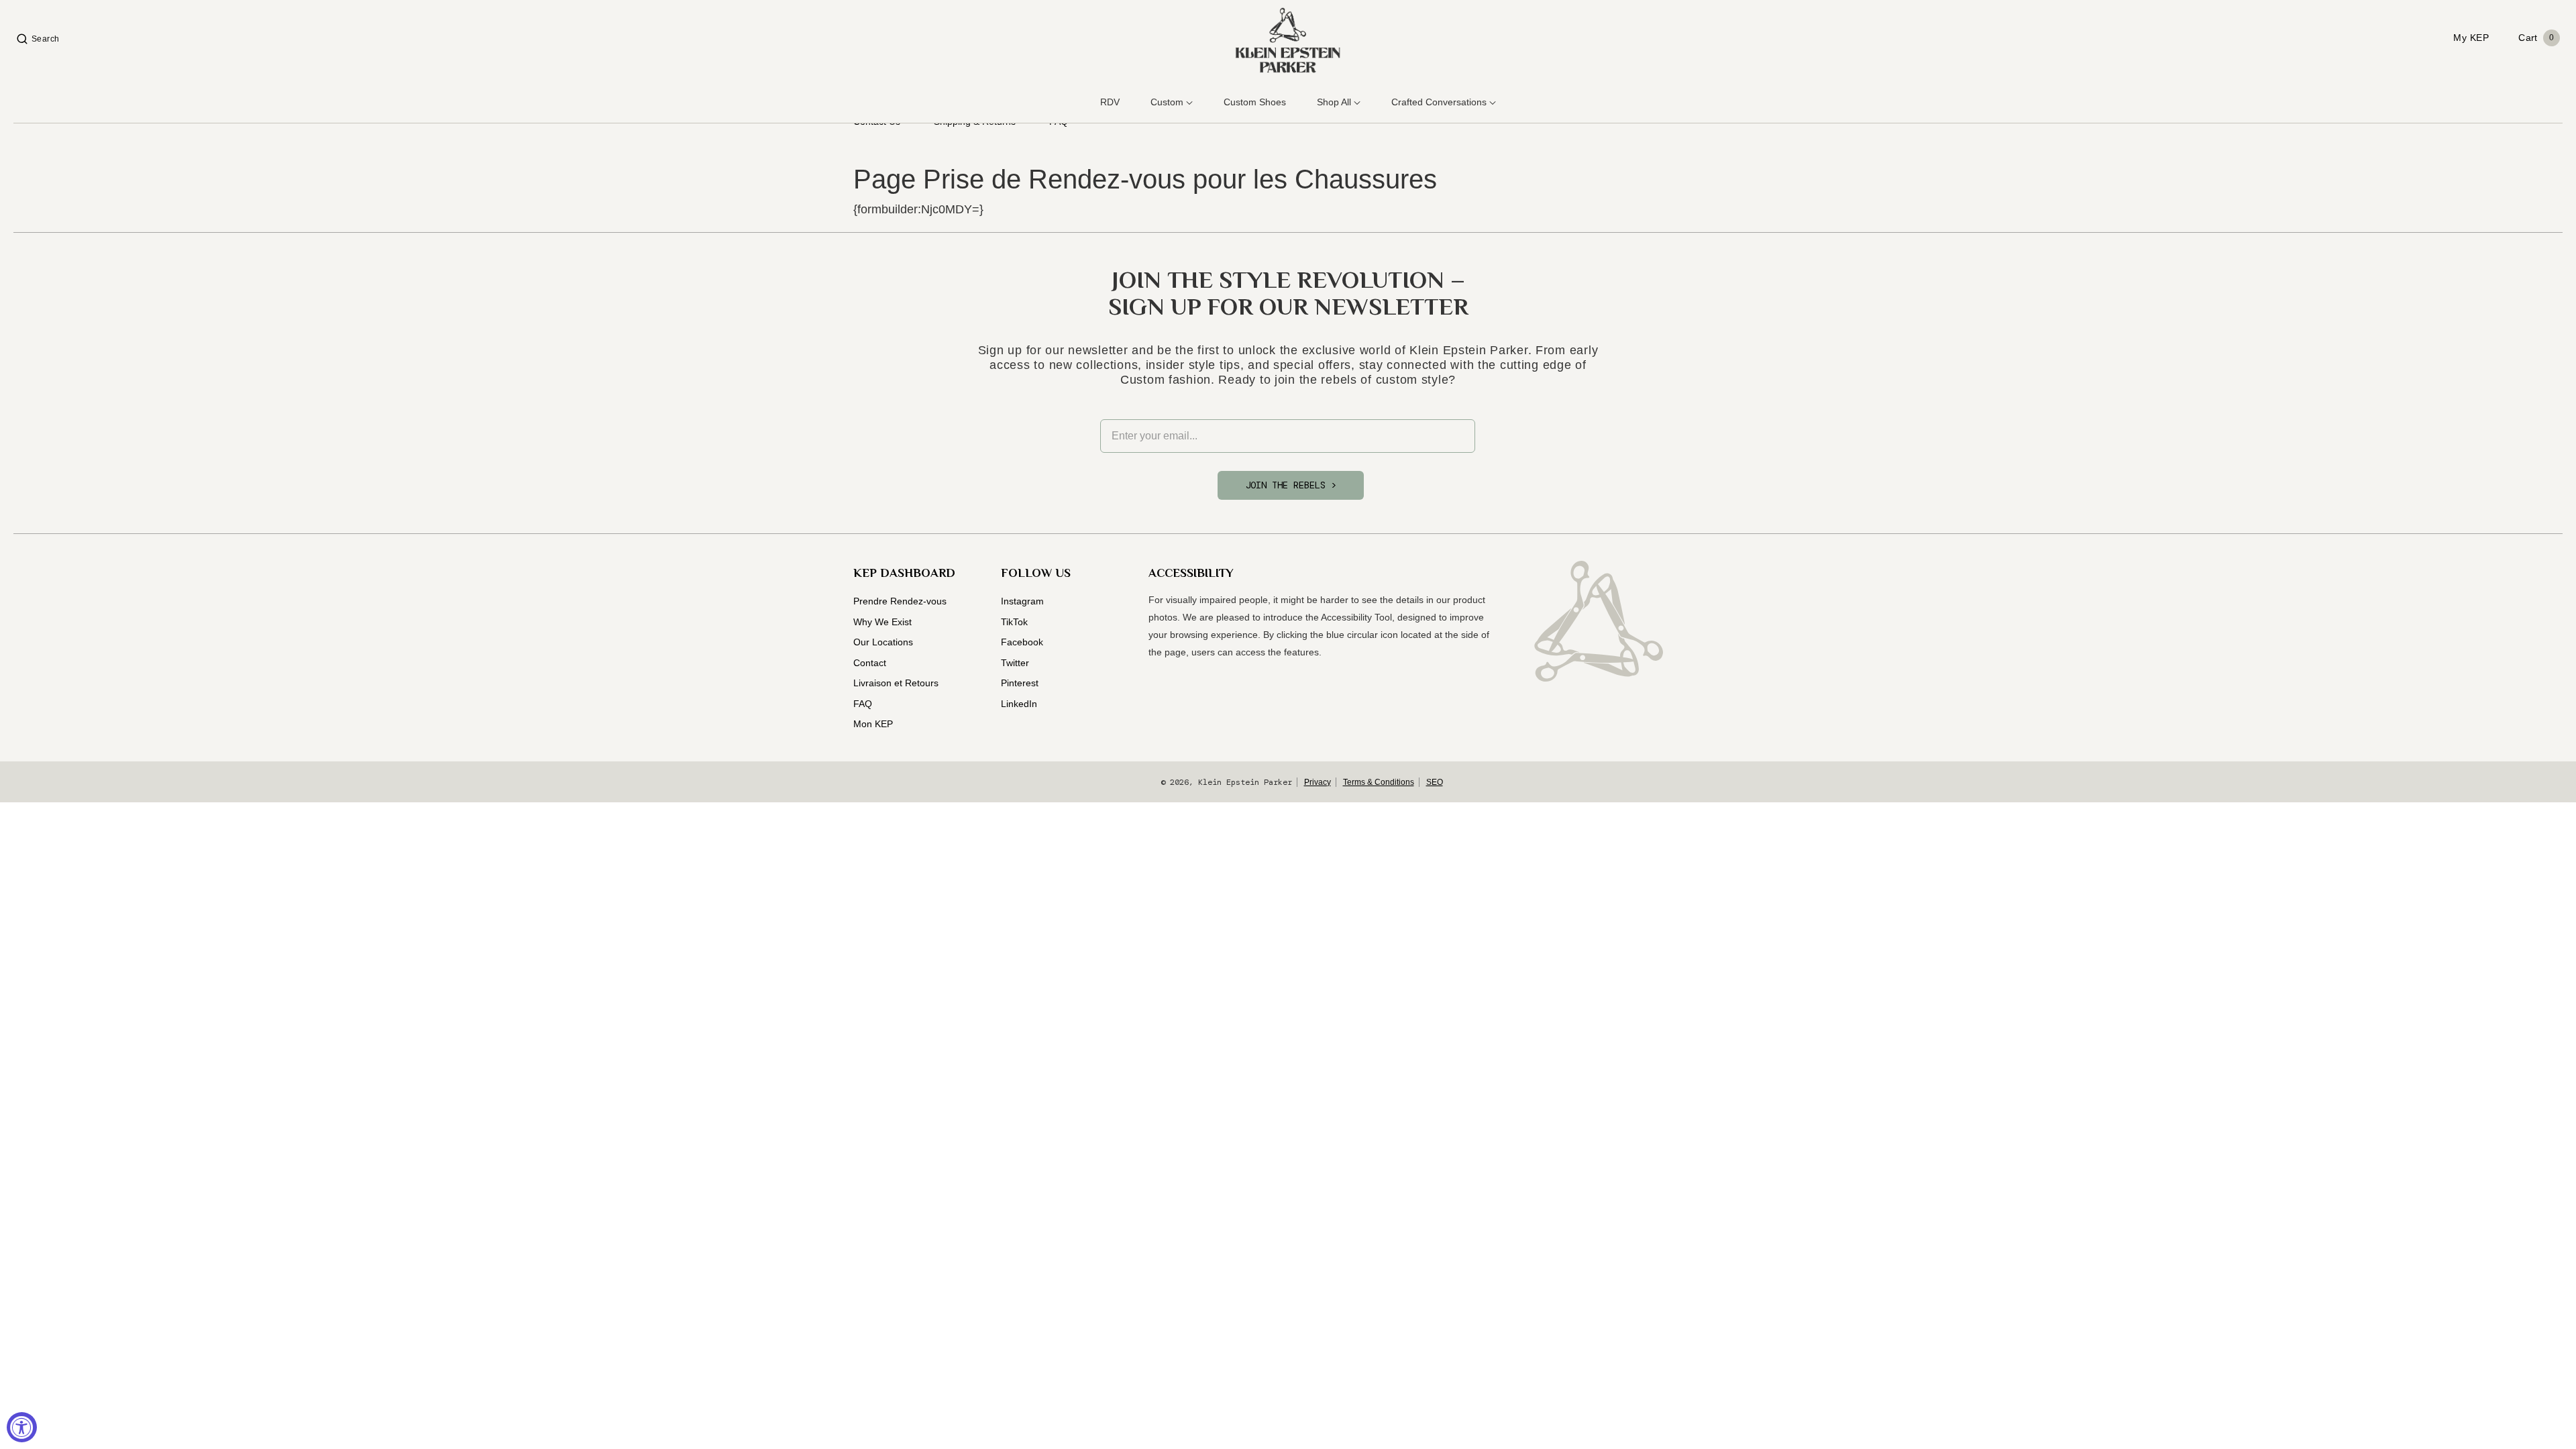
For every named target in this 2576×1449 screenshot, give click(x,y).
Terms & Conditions (1379, 782)
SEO (1435, 782)
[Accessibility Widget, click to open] (22, 1427)
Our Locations (883, 642)
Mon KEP (873, 724)
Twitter (1015, 663)
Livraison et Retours (896, 683)
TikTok (1014, 622)
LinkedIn (1019, 704)
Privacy (1318, 782)
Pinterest (1020, 683)
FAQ (863, 704)
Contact (870, 663)
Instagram (1022, 601)
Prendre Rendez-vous (900, 601)
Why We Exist (882, 622)
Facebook (1022, 642)
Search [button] (46, 39)
